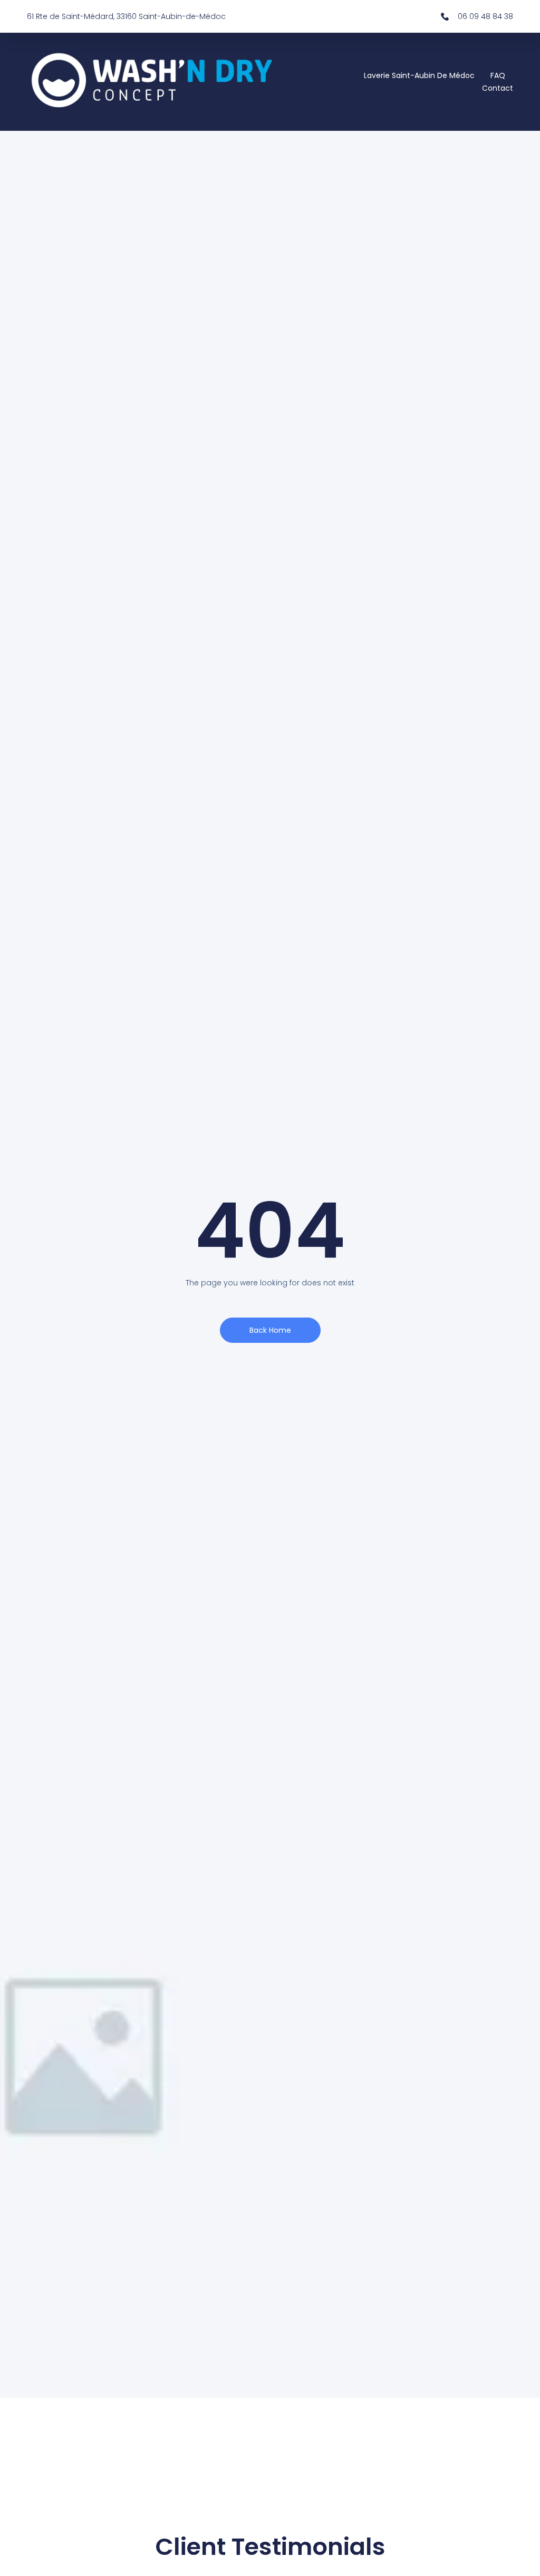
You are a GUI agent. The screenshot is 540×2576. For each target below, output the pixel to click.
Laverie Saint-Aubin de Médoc (419, 75)
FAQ (498, 75)
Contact (498, 88)
